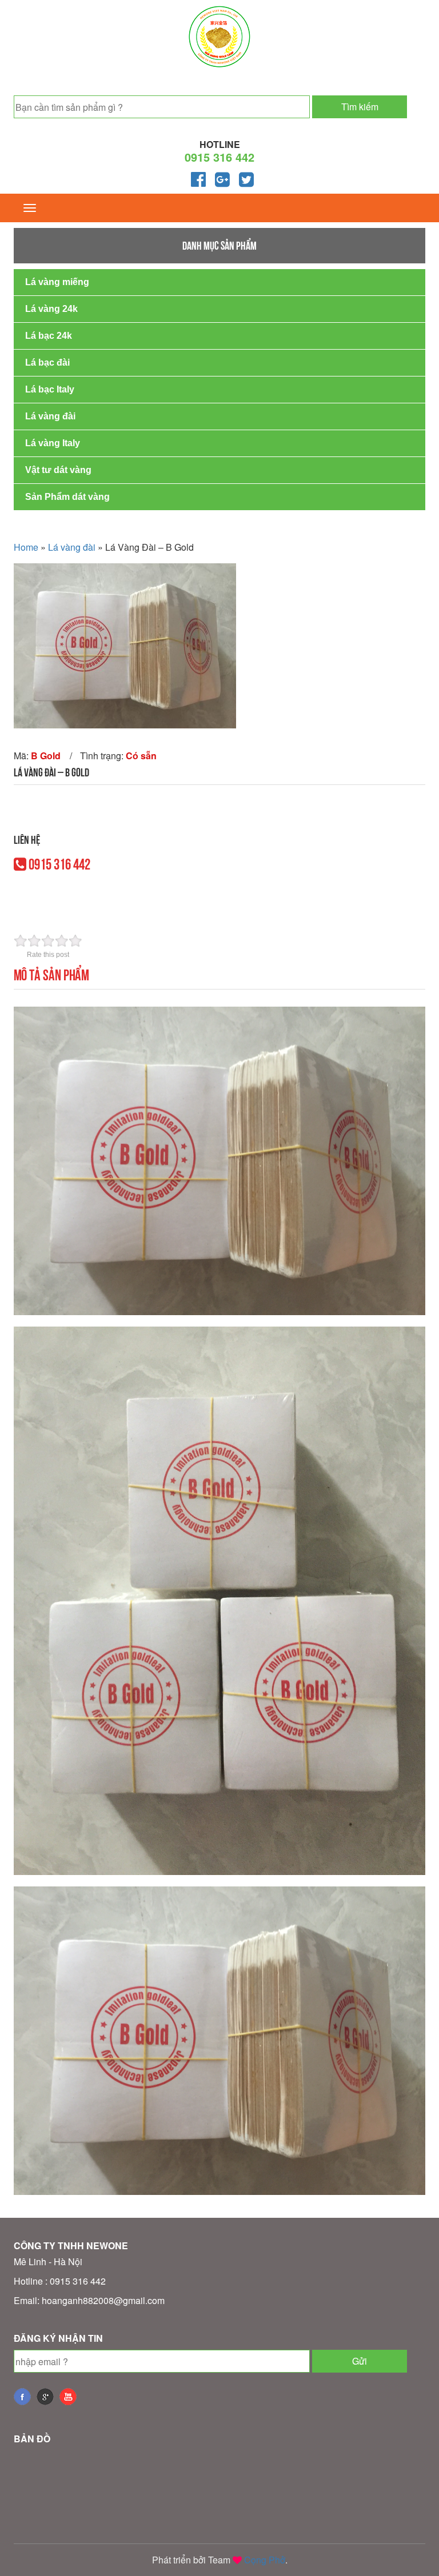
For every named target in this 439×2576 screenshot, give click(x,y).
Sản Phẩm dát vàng (67, 497)
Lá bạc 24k (49, 336)
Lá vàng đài (50, 416)
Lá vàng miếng (57, 282)
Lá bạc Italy (50, 389)
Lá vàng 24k (51, 309)
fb (22, 2397)
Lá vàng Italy (53, 443)
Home (26, 547)
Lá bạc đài (47, 362)
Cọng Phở (265, 2560)
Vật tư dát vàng (58, 470)
